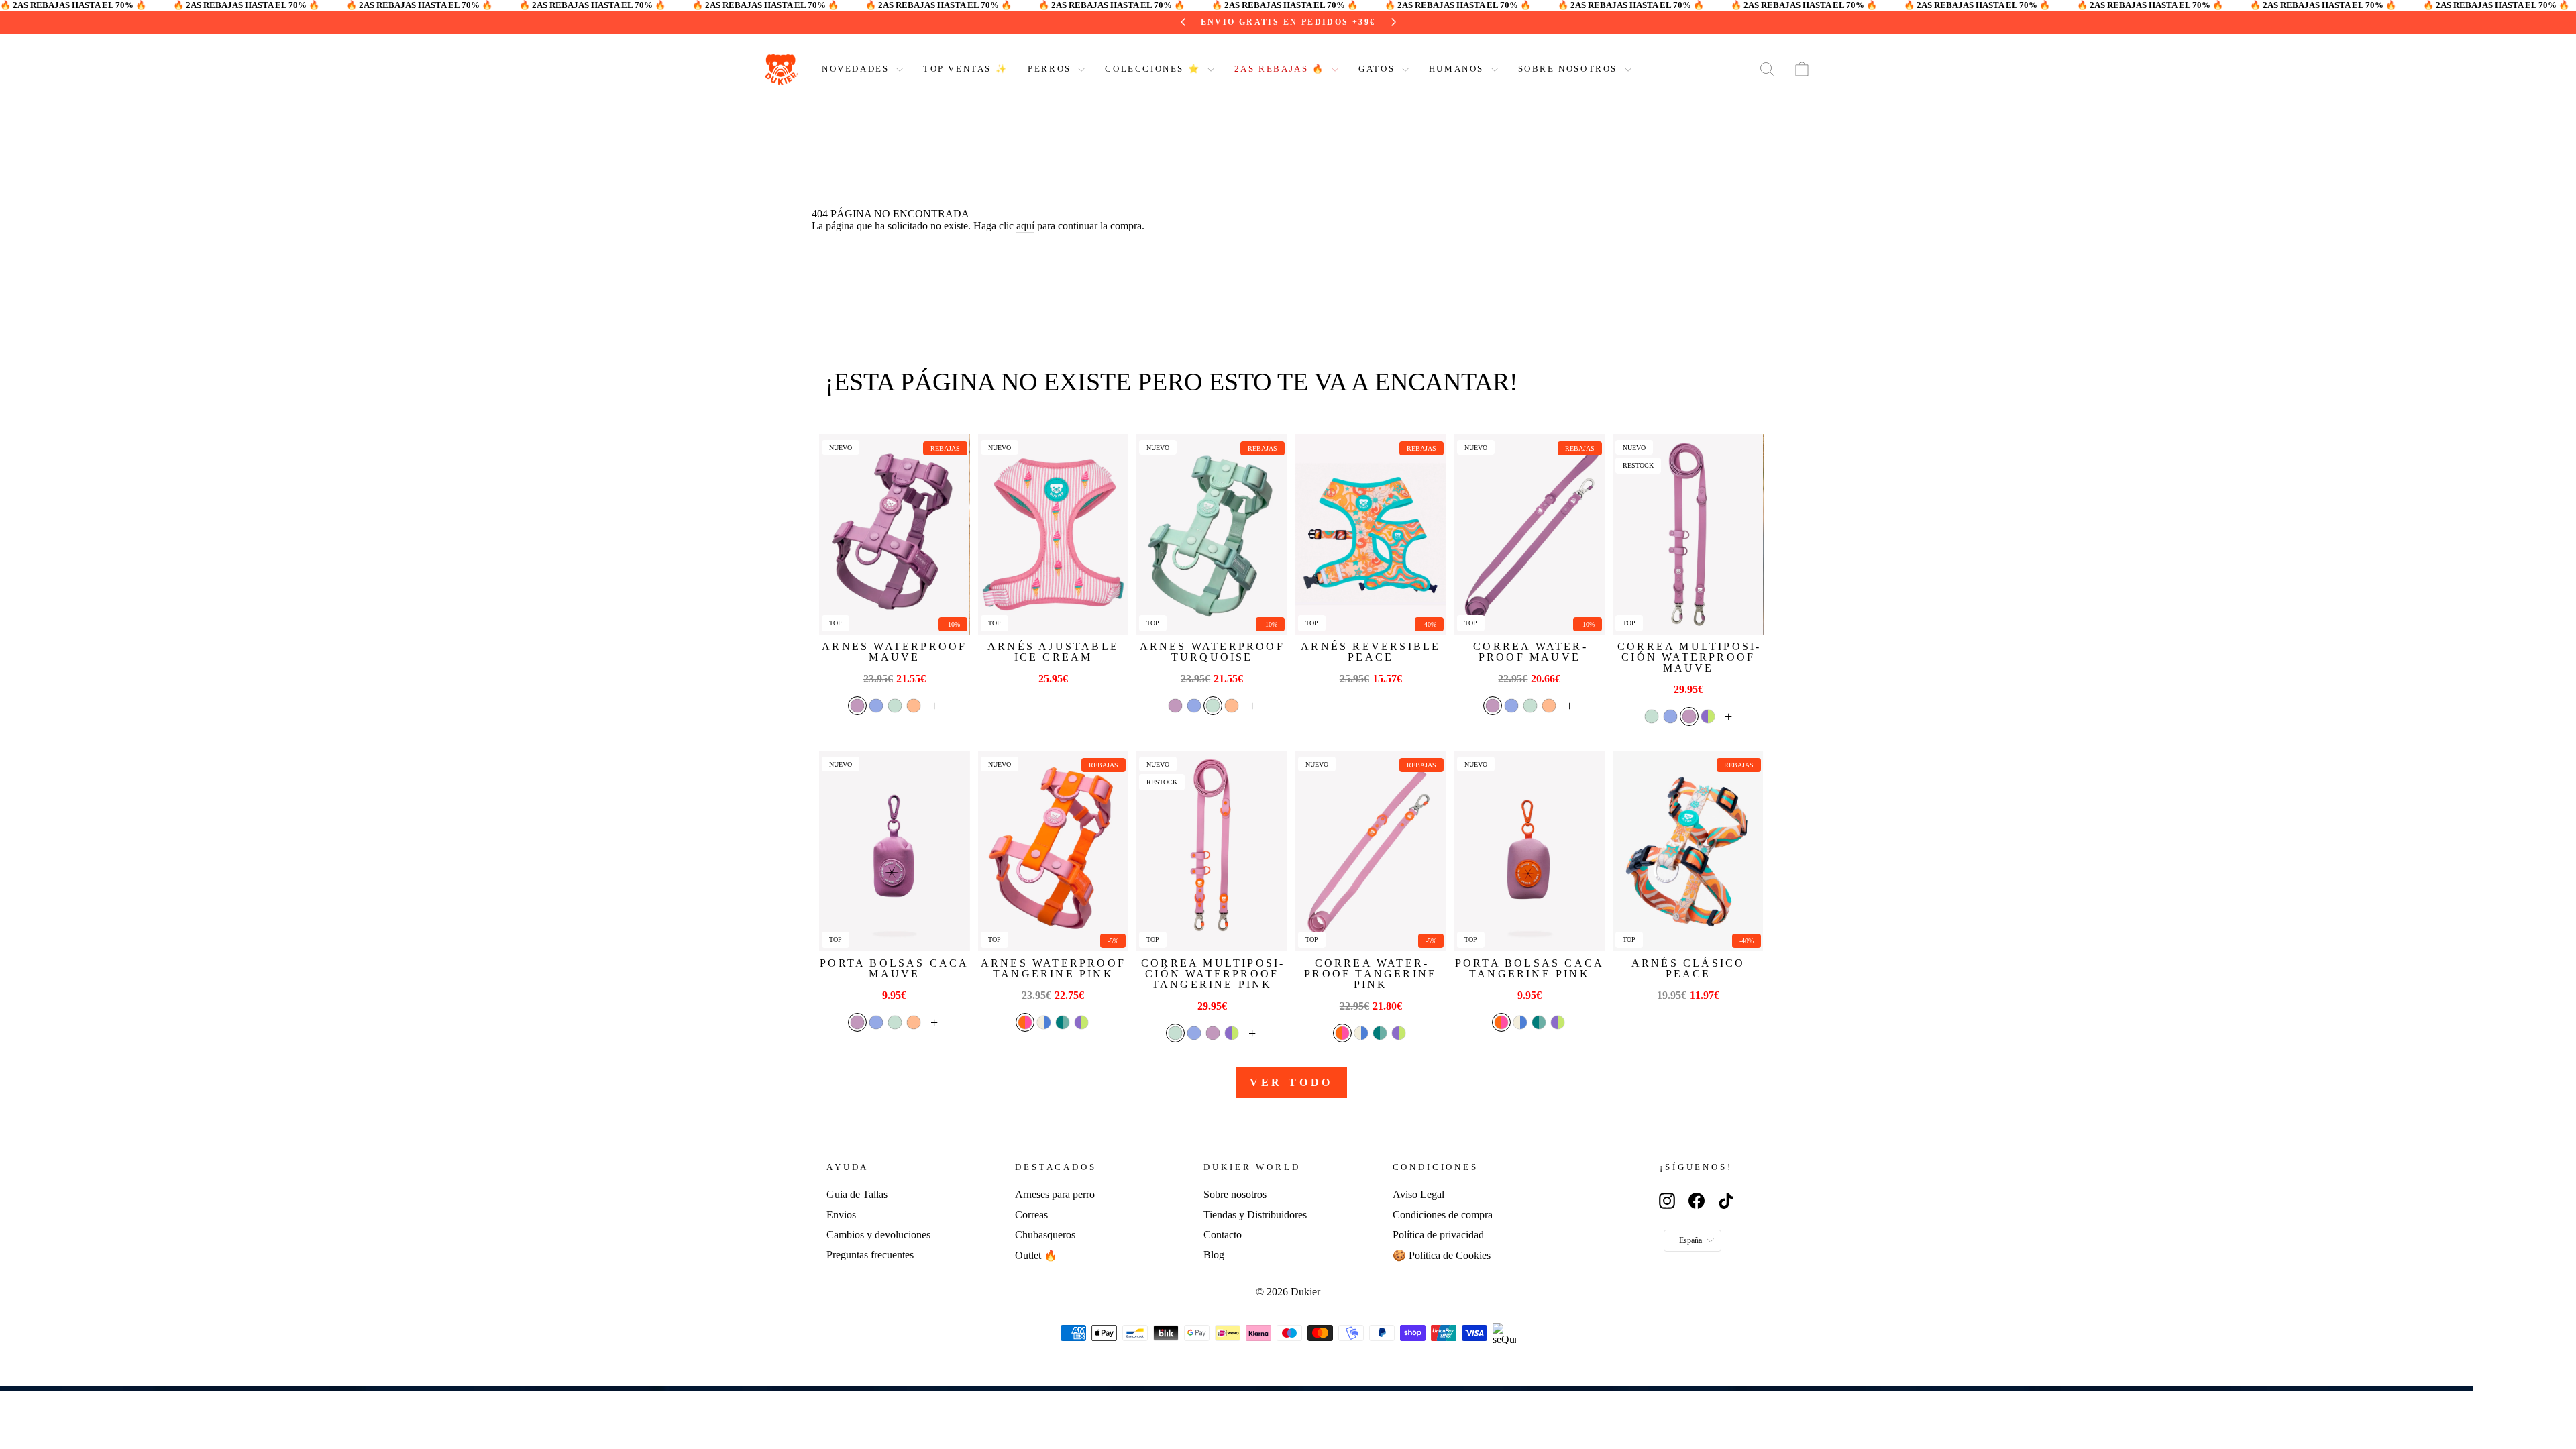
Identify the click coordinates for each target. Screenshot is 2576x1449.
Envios (841, 1215)
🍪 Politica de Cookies (1442, 1255)
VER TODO (1291, 1082)
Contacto (1223, 1235)
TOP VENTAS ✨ (965, 69)
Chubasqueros (1045, 1235)
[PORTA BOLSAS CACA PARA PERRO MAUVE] (894, 851)
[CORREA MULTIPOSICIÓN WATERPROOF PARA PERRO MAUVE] (1688, 534)
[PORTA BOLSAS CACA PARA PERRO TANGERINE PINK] (1529, 851)
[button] (857, 706)
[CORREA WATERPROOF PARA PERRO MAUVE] (1529, 534)
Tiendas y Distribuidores (1255, 1215)
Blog (1214, 1255)
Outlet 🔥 (1036, 1255)
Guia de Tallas (857, 1194)
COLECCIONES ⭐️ (1154, 69)
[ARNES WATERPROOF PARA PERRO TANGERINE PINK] (1053, 851)
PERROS (1051, 69)
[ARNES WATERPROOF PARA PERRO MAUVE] (894, 534)
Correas (1031, 1215)
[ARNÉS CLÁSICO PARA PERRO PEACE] (1688, 851)
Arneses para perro (1055, 1194)
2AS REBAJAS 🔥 (1281, 69)
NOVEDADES (857, 69)
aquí (1025, 226)
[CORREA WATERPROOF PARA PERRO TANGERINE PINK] (1371, 851)
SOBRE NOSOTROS (1570, 69)
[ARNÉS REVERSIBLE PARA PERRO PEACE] (1371, 534)
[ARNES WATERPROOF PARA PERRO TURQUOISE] (1212, 534)
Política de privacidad (1438, 1235)
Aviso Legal (1418, 1194)
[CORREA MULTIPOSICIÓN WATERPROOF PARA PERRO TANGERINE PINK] (1212, 851)
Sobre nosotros (1235, 1194)
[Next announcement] (1393, 22)
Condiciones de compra (1443, 1215)
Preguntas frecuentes (870, 1255)
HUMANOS (1458, 69)
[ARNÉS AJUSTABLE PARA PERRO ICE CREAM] (1053, 534)
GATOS (1379, 69)
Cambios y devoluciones (878, 1235)
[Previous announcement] (1183, 22)
